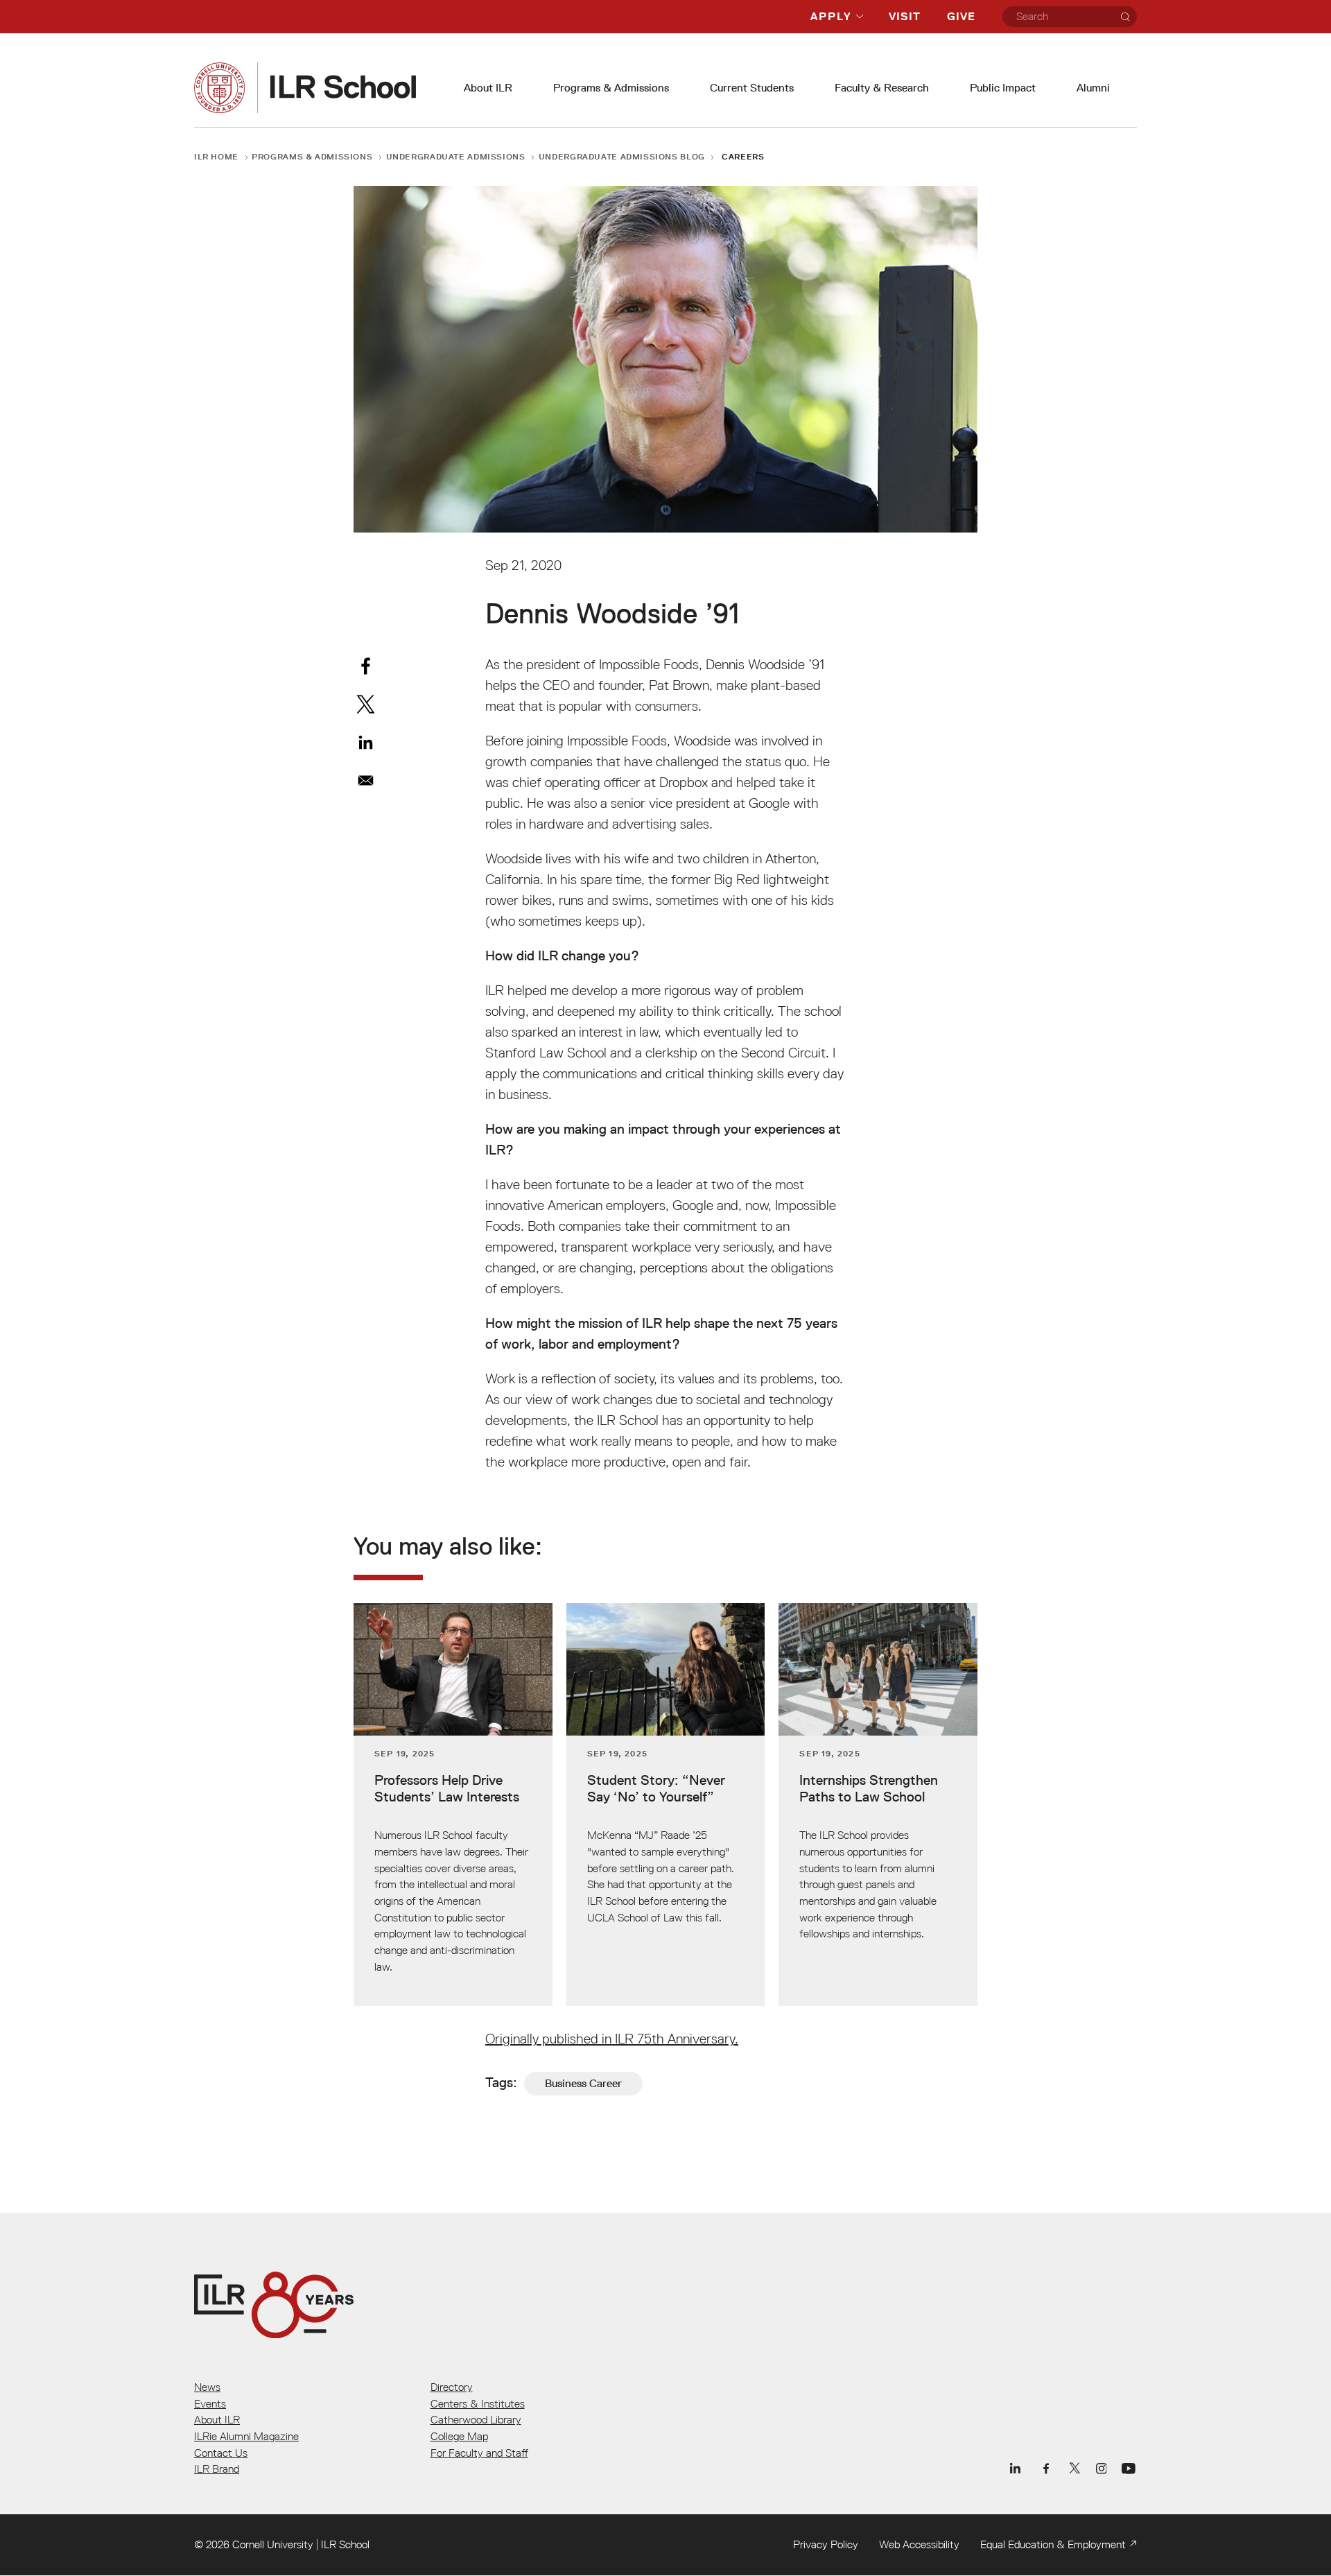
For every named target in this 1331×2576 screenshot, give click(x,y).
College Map (459, 2436)
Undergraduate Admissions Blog (622, 156)
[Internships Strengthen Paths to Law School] (878, 1805)
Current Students (752, 88)
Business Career (583, 2083)
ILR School (345, 2544)
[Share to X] (366, 704)
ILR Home (216, 156)
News (207, 2387)
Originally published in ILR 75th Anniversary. (612, 2039)
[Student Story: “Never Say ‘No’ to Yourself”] (666, 1805)
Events (210, 2403)
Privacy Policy (826, 2544)
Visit (905, 16)
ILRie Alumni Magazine (246, 2436)
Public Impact (1003, 88)
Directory (452, 2387)
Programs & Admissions (611, 88)
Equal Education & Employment (1053, 2544)
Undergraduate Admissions (456, 156)
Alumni (1093, 88)
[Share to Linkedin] (366, 742)
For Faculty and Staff (479, 2453)
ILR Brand (217, 2469)
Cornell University (273, 2544)
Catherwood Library (476, 2419)
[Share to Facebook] (366, 666)
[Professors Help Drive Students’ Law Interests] (453, 1805)
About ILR (488, 88)
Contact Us (221, 2453)
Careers (743, 156)
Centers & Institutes (478, 2403)
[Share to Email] (366, 780)
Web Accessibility (919, 2544)
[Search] (1125, 17)
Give (961, 16)
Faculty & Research (882, 88)
